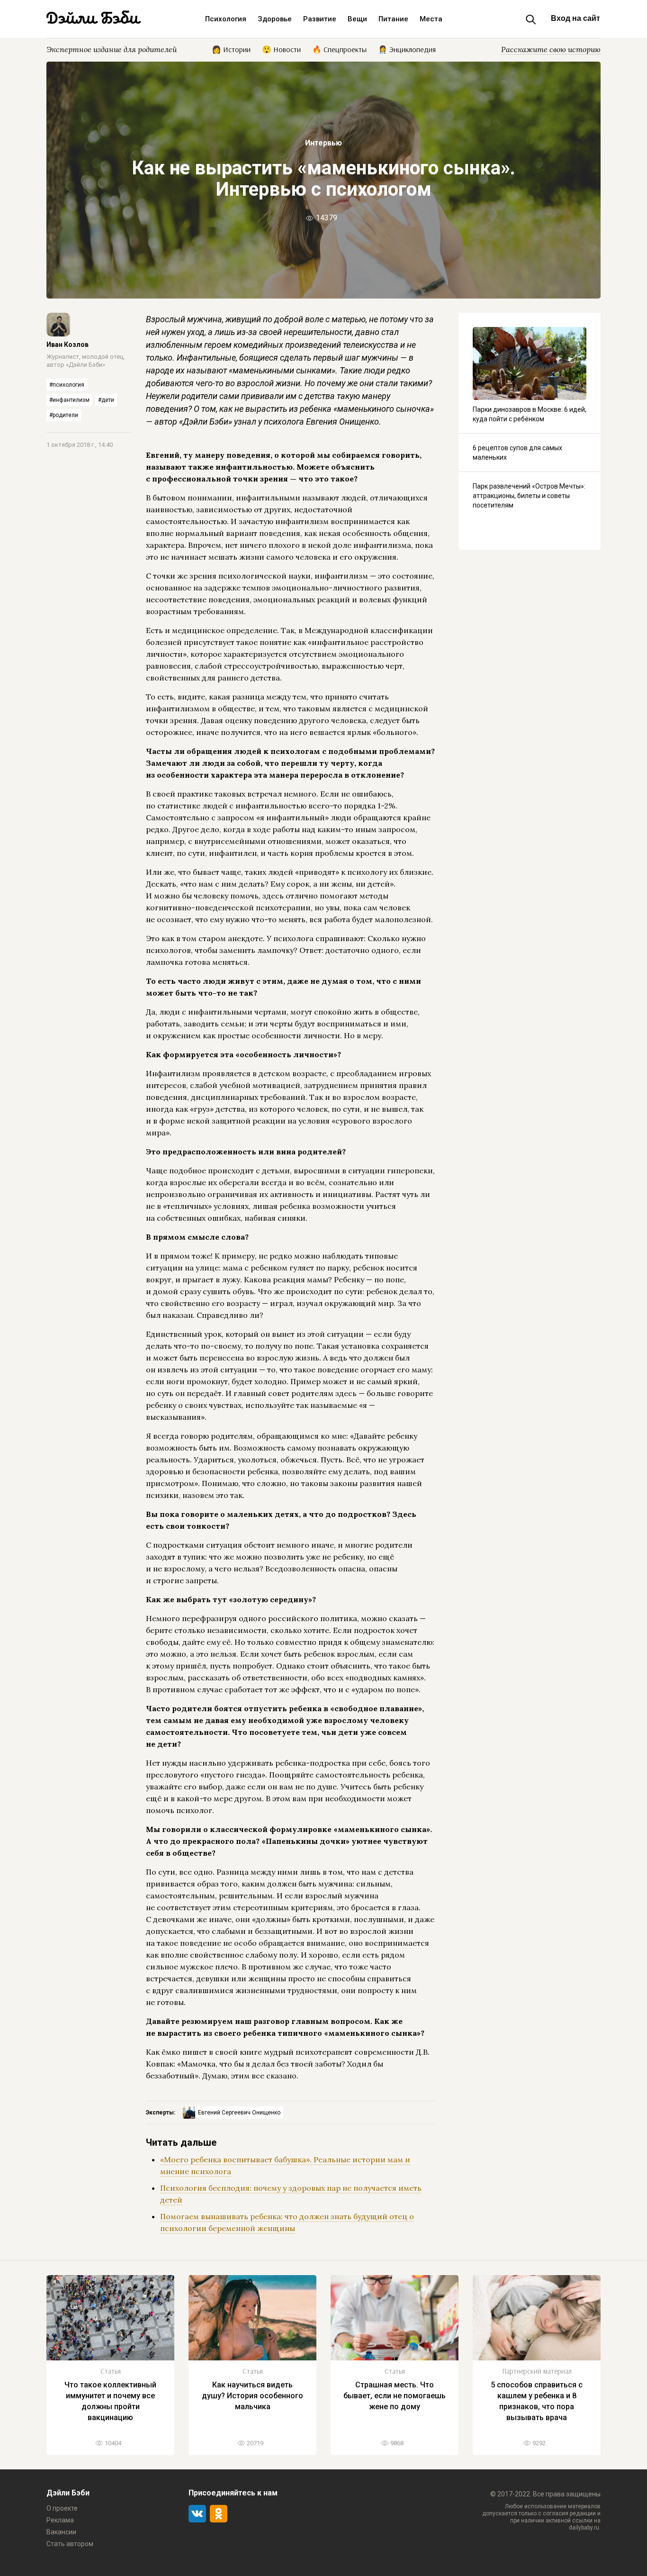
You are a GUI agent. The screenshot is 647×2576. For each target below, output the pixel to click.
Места (431, 19)
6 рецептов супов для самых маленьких (517, 453)
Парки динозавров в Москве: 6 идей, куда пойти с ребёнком (530, 414)
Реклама (60, 2520)
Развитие (320, 19)
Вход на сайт (575, 18)
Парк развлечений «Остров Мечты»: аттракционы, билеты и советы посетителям (529, 496)
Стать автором (70, 2544)
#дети (106, 400)
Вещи (357, 19)
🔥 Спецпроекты (339, 49)
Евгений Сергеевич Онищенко (239, 2113)
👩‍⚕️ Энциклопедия (407, 49)
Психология (226, 19)
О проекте (62, 2508)
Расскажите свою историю (551, 49)
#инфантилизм (69, 400)
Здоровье (275, 19)
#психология (67, 385)
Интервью (323, 143)
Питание (393, 19)
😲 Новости (281, 49)
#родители (64, 415)
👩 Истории (231, 49)
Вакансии (61, 2532)
